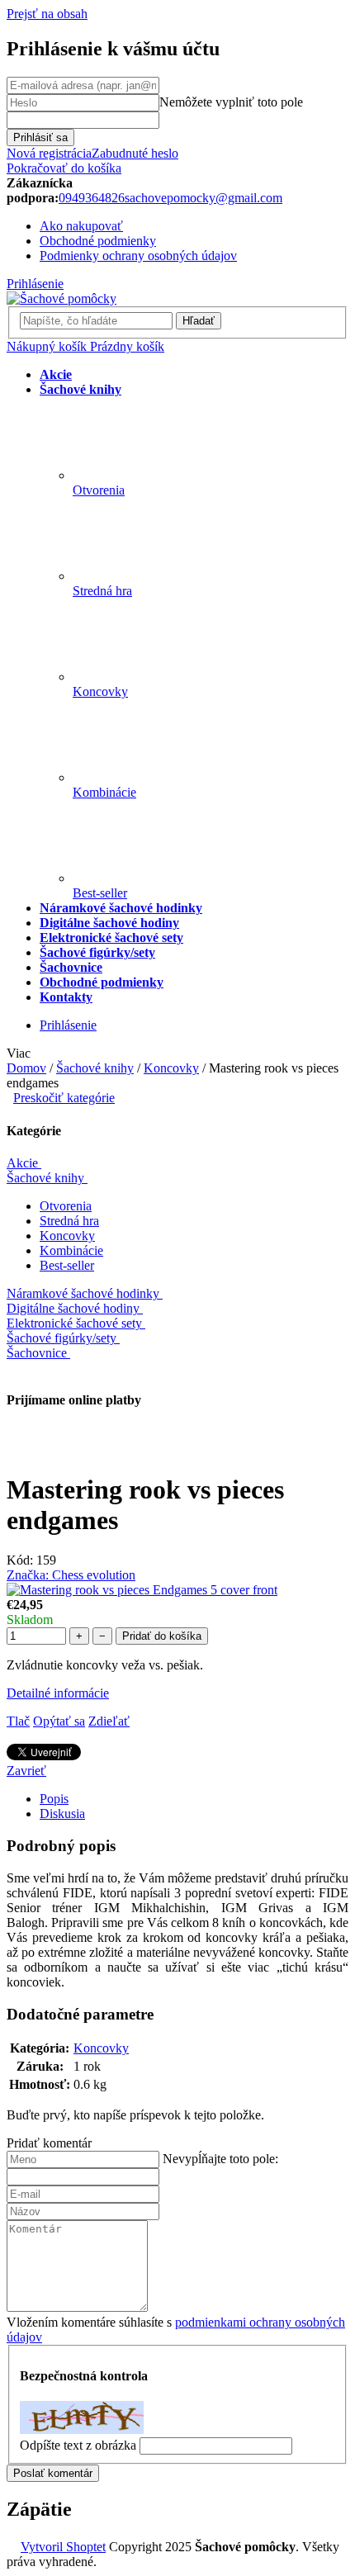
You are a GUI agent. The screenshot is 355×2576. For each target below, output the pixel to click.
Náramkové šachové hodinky (83, 1293)
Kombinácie (71, 1250)
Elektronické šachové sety (74, 1323)
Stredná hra (69, 1221)
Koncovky (67, 1236)
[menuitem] (56, 374)
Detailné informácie (58, 1693)
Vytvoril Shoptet (63, 2547)
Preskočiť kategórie (64, 1098)
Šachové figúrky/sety (62, 1338)
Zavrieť (26, 1771)
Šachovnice (37, 1353)
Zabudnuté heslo (135, 153)
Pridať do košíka (162, 1636)
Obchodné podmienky (98, 241)
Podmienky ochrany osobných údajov (138, 256)
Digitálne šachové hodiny (73, 1308)
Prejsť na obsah (47, 14)
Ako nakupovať (81, 226)
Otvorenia (66, 1206)
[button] (177, 2143)
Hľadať (199, 321)
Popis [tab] (54, 1799)
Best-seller (67, 1265)
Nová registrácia (49, 153)
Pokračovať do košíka (64, 168)
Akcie (22, 1163)
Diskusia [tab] (62, 1814)
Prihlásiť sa (40, 137)
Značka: (71, 1575)
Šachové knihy (45, 1178)
